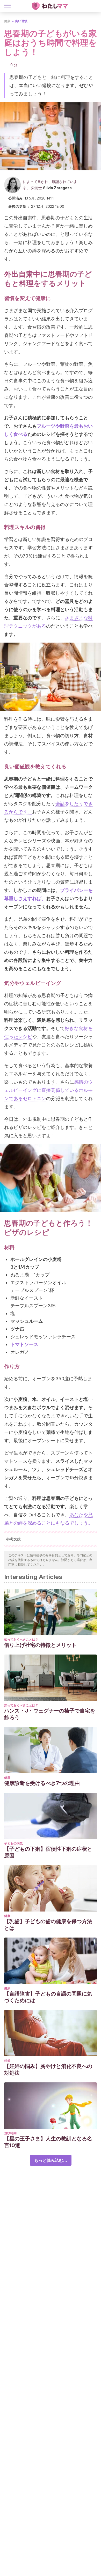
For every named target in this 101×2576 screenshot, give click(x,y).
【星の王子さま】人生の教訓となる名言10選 (48, 2142)
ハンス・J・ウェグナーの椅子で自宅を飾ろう (50, 1714)
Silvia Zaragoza (57, 188)
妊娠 (7, 2061)
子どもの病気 (13, 1843)
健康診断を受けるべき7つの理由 (42, 1783)
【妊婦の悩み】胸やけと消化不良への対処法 (48, 2070)
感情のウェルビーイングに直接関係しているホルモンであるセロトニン (48, 1090)
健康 (7, 21)
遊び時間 (10, 2133)
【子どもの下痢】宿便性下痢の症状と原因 (48, 1852)
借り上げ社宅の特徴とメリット (40, 1645)
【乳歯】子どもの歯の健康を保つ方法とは (48, 1925)
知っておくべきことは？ (21, 1639)
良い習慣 (21, 21)
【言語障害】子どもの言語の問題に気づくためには (48, 1997)
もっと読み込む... (51, 2160)
